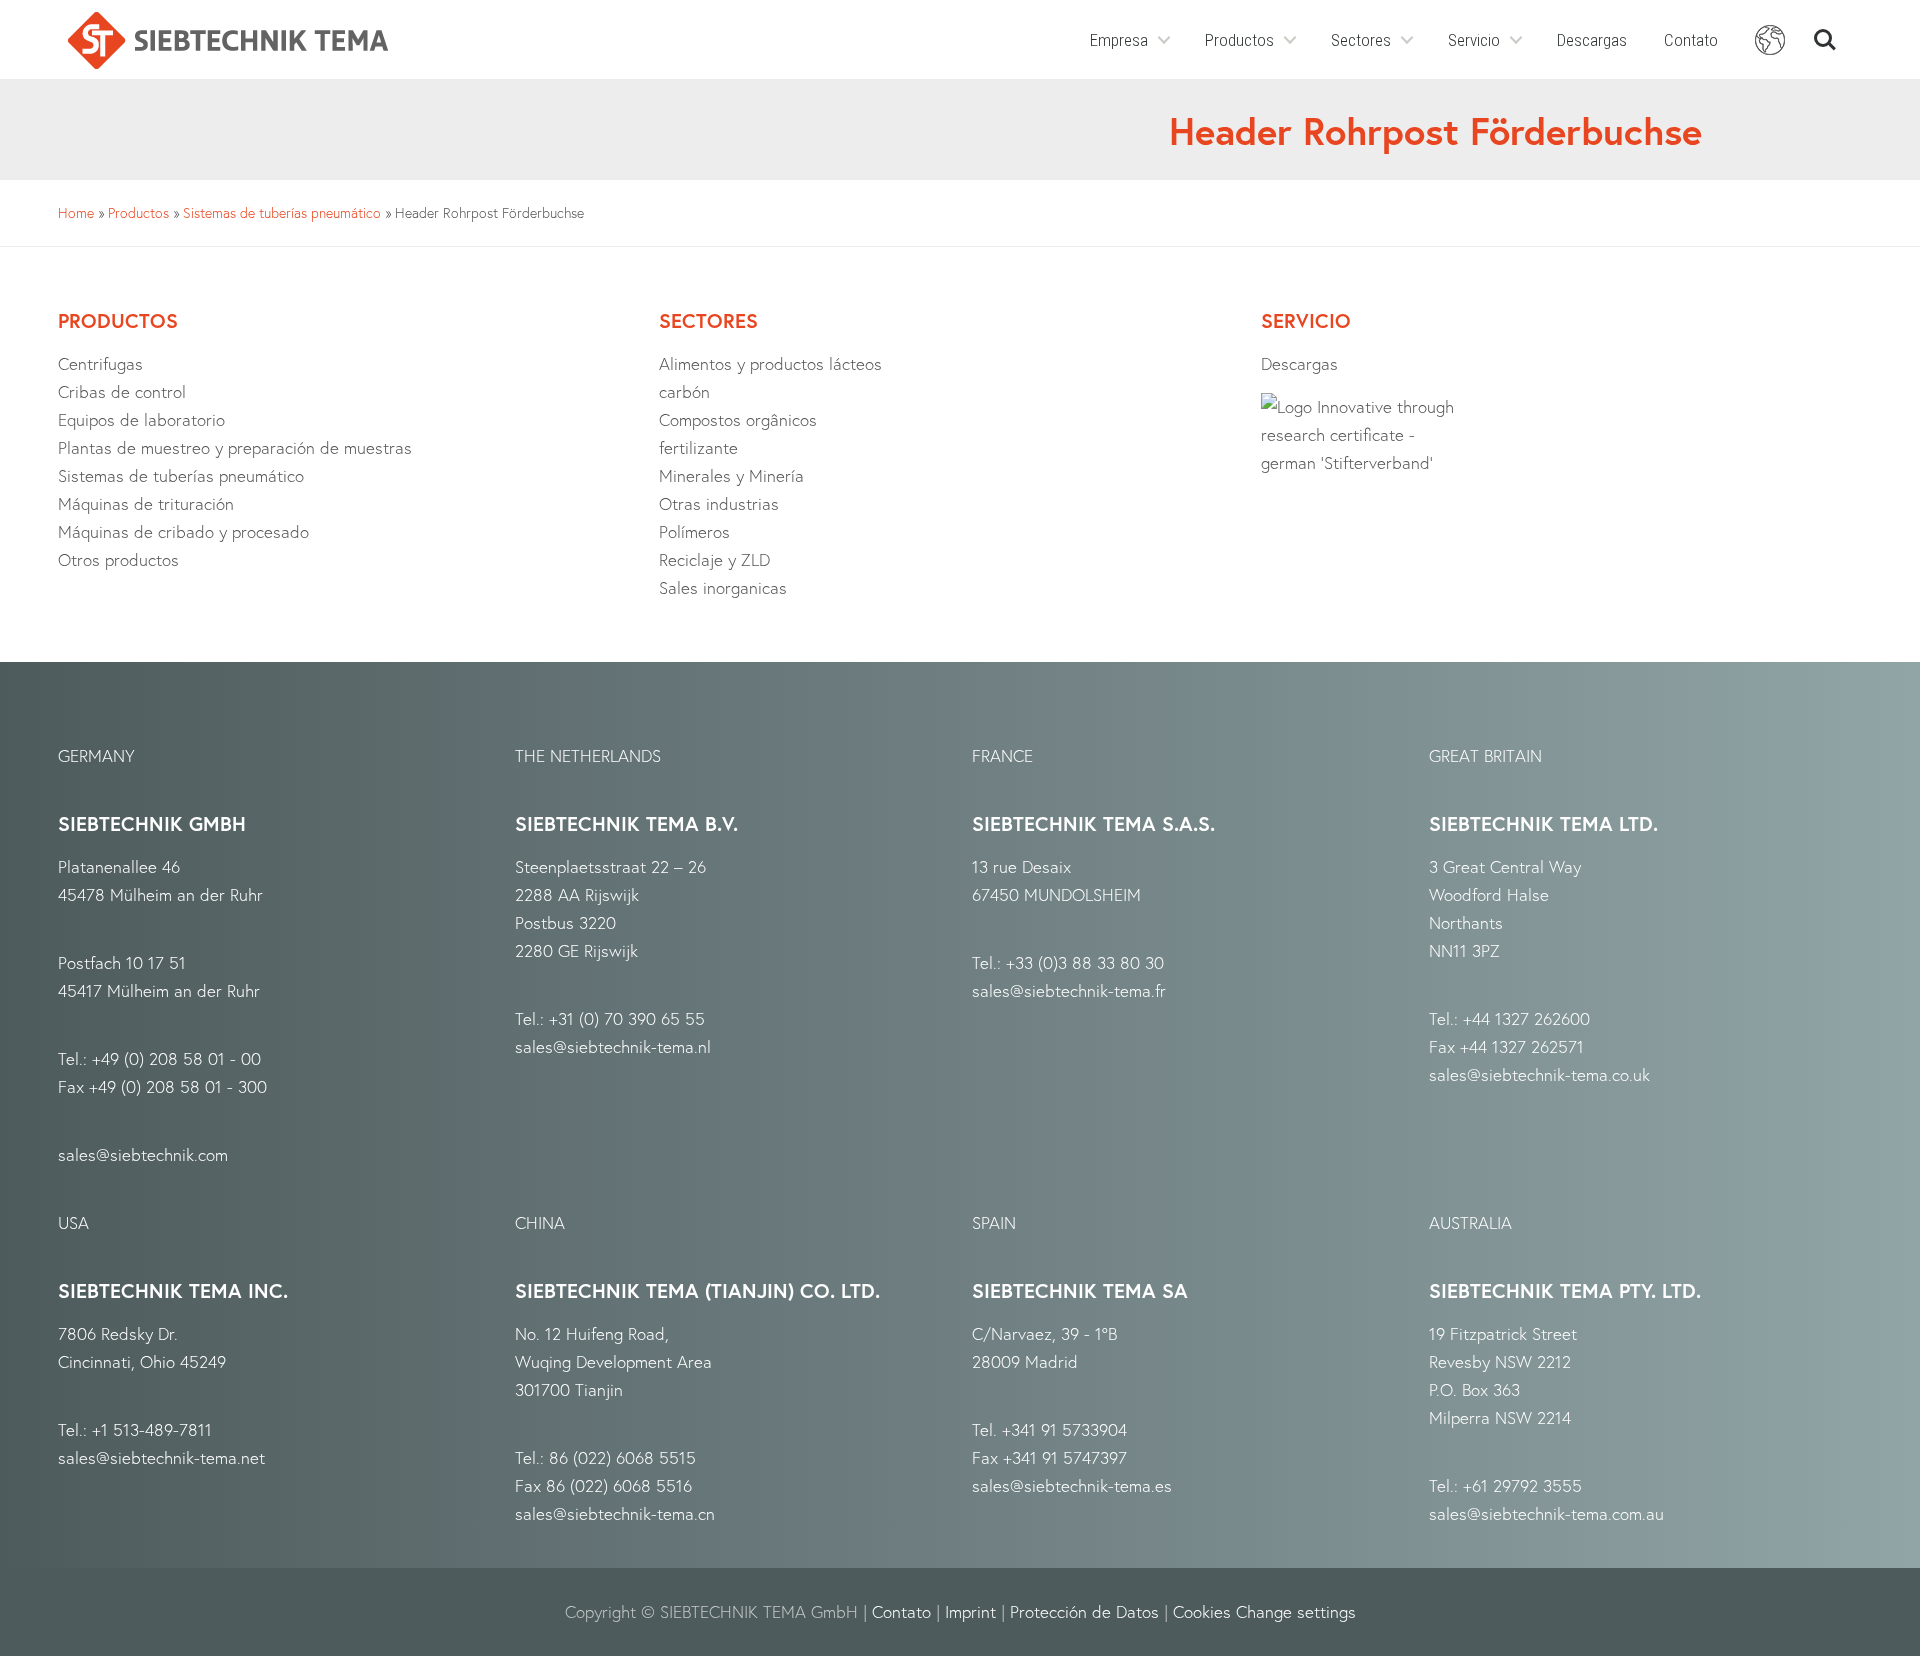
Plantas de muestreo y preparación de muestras (235, 447)
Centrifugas (100, 363)
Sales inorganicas (723, 587)
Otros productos (118, 559)
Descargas (1592, 40)
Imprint (970, 1611)
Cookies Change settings (1264, 1611)
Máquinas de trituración (146, 503)
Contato (1691, 40)
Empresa (1119, 40)
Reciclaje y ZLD (714, 559)
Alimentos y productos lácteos (770, 363)
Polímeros (694, 531)
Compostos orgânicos (738, 419)
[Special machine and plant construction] (228, 40)
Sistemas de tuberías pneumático (282, 212)
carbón (684, 391)
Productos (1239, 40)
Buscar (1825, 31)
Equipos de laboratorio (141, 419)
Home (76, 212)
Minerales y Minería (731, 475)
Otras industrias (719, 503)
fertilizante (698, 447)
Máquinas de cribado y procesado (183, 531)
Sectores (1361, 40)
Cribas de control (122, 391)
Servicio (1474, 40)
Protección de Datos (1084, 1611)
